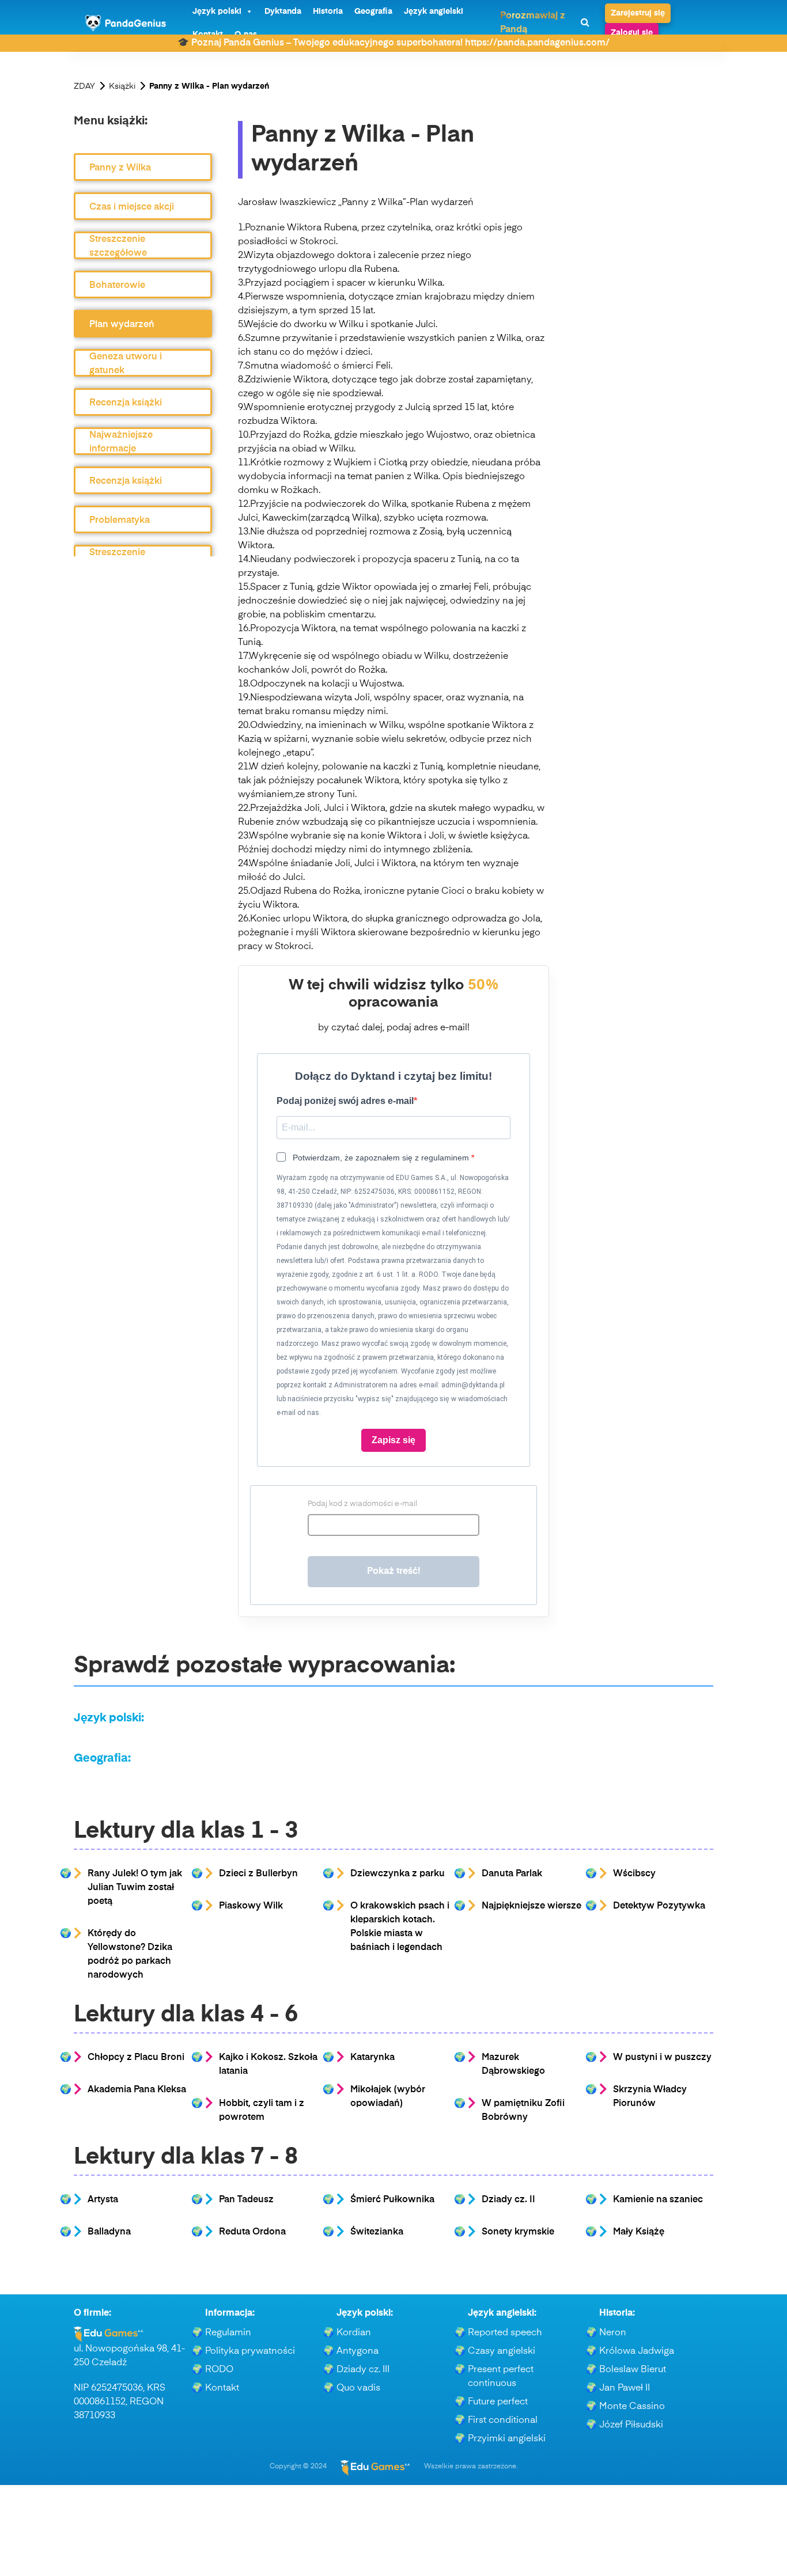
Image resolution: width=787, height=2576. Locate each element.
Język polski (217, 12)
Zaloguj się (632, 33)
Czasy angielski (502, 2351)
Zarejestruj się (638, 13)
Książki (122, 86)
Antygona (357, 2351)
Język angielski (434, 12)
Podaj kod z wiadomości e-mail (362, 1504)
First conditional (503, 2421)
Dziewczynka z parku (398, 1874)
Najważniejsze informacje (121, 442)
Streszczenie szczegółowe (118, 246)
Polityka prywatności (250, 2351)
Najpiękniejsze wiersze (531, 1906)
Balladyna (109, 2232)
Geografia (373, 12)
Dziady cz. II (508, 2200)
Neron (613, 2333)
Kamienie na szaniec (658, 2200)
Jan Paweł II (625, 2388)
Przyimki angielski (507, 2439)
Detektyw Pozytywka (659, 1906)
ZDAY (84, 86)
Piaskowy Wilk (251, 1906)
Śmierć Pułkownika (392, 2200)
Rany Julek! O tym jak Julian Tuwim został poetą (135, 1888)
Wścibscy (634, 1874)
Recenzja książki (126, 403)
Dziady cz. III (363, 2370)
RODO (219, 2370)
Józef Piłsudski (631, 2425)
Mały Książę (639, 2232)
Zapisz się (393, 1440)
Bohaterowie (117, 286)
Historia (328, 12)
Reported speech (505, 2333)
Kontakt (222, 2388)
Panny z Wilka (120, 168)
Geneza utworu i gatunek (126, 364)
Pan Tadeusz (246, 2200)
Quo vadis (358, 2388)
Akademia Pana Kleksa (137, 2090)
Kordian (354, 2333)
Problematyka (120, 521)
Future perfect (498, 2402)
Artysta (103, 2200)
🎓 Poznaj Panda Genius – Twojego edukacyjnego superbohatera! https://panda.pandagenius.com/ (393, 43)
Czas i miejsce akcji (132, 207)
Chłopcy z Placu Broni (136, 2058)
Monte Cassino (632, 2407)
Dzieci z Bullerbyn (258, 1874)
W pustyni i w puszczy (662, 2058)
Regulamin (228, 2333)
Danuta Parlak (512, 1874)
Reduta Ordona (252, 2232)
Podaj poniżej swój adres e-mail (345, 1101)
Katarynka (372, 2058)
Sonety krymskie (518, 2232)
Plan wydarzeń (122, 325)
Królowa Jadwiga (637, 2351)
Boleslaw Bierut (633, 2370)
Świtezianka (377, 2232)
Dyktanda (283, 12)
